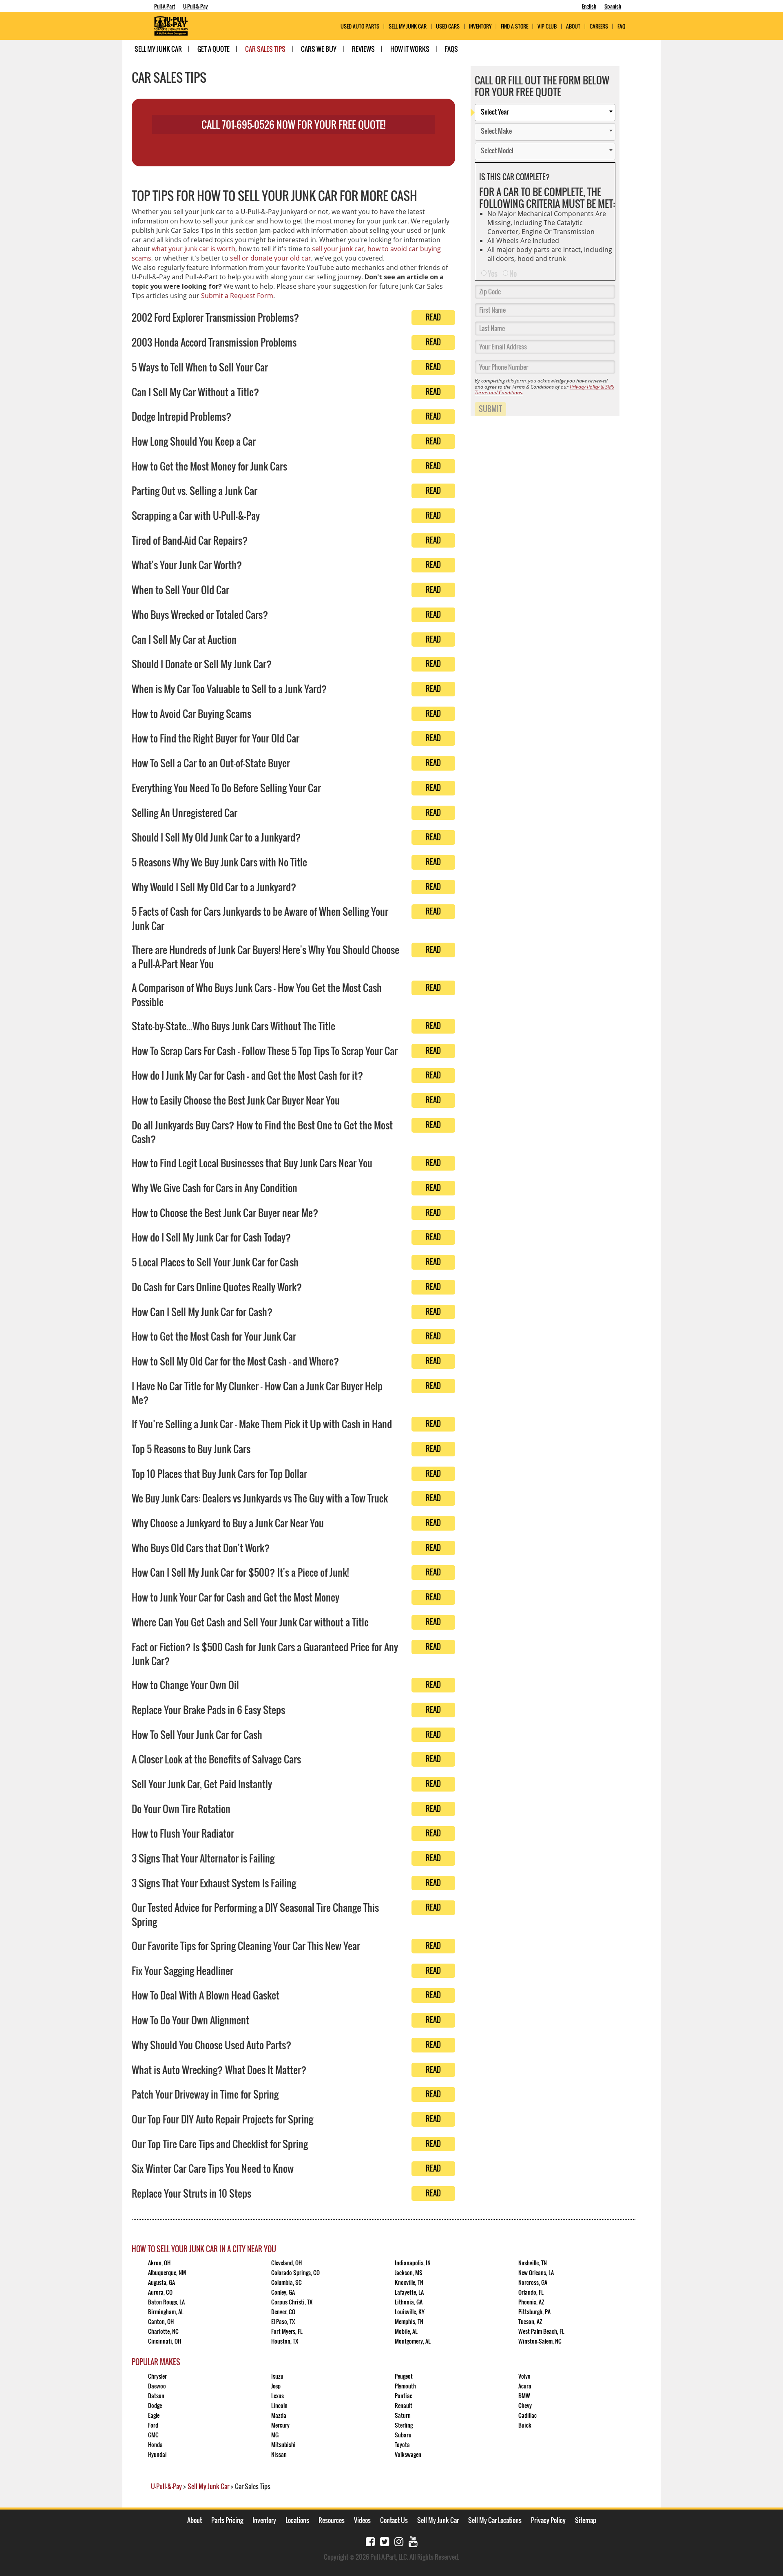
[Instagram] (399, 2541)
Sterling (404, 2425)
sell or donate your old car (271, 258)
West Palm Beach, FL (541, 2331)
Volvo (524, 2376)
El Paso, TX (283, 2321)
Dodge (155, 2405)
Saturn (403, 2415)
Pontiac (404, 2396)
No (513, 274)
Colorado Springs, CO (295, 2272)
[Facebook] (370, 2541)
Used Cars (448, 26)
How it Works (410, 49)
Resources (332, 2520)
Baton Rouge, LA (166, 2302)
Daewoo (157, 2386)
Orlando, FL (531, 2292)
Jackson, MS (409, 2272)
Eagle (154, 2415)
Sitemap (586, 2520)
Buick (525, 2425)
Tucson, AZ (530, 2321)
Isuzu (277, 2376)
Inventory (480, 26)
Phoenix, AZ (531, 2302)
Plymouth (405, 2386)
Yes (493, 274)
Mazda (279, 2415)
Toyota (402, 2445)
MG (275, 2435)
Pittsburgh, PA (534, 2312)
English (589, 6)
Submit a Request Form (237, 296)
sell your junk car (338, 249)
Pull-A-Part (165, 6)
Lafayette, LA (409, 2292)
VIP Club (547, 26)
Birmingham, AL (166, 2312)
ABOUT (573, 26)
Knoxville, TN (409, 2282)
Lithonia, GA (409, 2302)
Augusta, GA (161, 2282)
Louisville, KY (410, 2312)
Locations (297, 2520)
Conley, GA (283, 2292)
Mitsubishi (283, 2445)
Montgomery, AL (413, 2341)
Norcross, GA (533, 2282)
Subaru (403, 2435)
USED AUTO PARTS (360, 26)
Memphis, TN (409, 2321)
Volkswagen (408, 2454)
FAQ (621, 26)
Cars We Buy (319, 49)
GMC (153, 2435)
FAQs (451, 49)
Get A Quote (213, 49)
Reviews (363, 49)
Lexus (278, 2396)
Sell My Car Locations (495, 2520)
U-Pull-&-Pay (196, 6)
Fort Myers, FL (287, 2331)
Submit (490, 409)
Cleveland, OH (286, 2263)
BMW (524, 2396)
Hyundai (157, 2454)
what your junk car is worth (194, 249)
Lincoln (279, 2405)
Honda (155, 2445)
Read (433, 317)
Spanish (613, 6)
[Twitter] (385, 2541)
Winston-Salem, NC (540, 2341)
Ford (153, 2425)
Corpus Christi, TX (292, 2302)
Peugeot (404, 2376)
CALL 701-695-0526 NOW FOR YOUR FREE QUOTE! (293, 124)
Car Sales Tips (265, 49)
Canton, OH (161, 2321)
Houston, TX (285, 2341)
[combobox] (545, 113)
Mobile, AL (406, 2331)
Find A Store (514, 26)
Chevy (525, 2405)
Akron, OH (159, 2263)
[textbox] (547, 113)
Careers (599, 26)
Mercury (280, 2425)
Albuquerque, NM (167, 2272)
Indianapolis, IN (413, 2263)
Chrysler (157, 2376)
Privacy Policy (548, 2520)
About (195, 2520)
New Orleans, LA (536, 2272)
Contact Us (394, 2520)
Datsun (156, 2396)
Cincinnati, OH (165, 2341)
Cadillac (528, 2415)
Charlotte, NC (163, 2331)
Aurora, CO (160, 2292)
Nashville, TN (533, 2263)
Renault (404, 2405)
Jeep (276, 2386)
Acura (525, 2386)
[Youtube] (413, 2541)
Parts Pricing (227, 2520)
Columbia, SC (286, 2282)
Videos (362, 2520)
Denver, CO (283, 2312)
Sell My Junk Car (408, 26)
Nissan (279, 2454)
